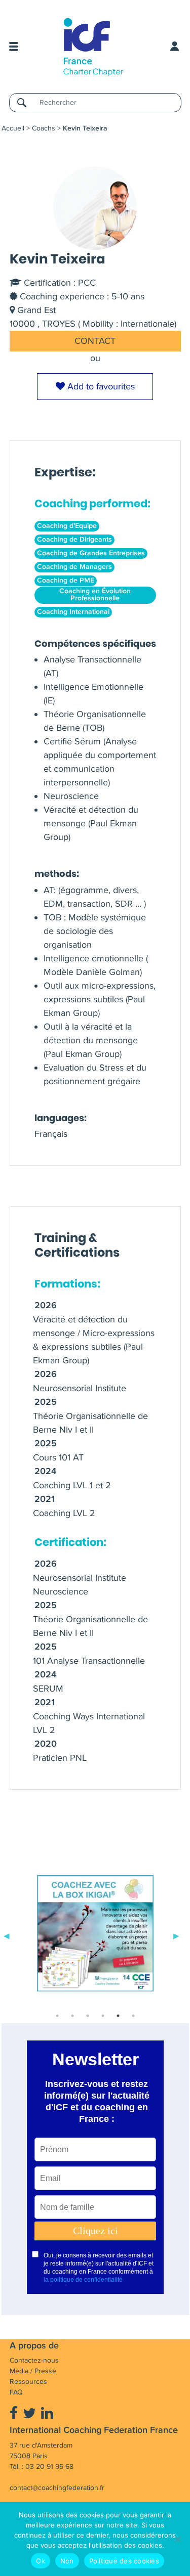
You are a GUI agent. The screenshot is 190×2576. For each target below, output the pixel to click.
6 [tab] (133, 2016)
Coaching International (73, 612)
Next (176, 1935)
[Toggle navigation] (14, 47)
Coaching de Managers (74, 567)
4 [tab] (103, 2016)
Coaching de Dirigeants (74, 540)
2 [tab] (72, 2016)
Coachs (44, 128)
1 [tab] (57, 2016)
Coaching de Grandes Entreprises (91, 553)
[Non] (177, 2539)
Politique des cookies (124, 2561)
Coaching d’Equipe (67, 526)
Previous (7, 1935)
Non (67, 2561)
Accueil (13, 128)
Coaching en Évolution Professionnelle (95, 595)
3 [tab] (88, 2016)
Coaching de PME (66, 581)
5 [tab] (118, 2016)
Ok (41, 2561)
